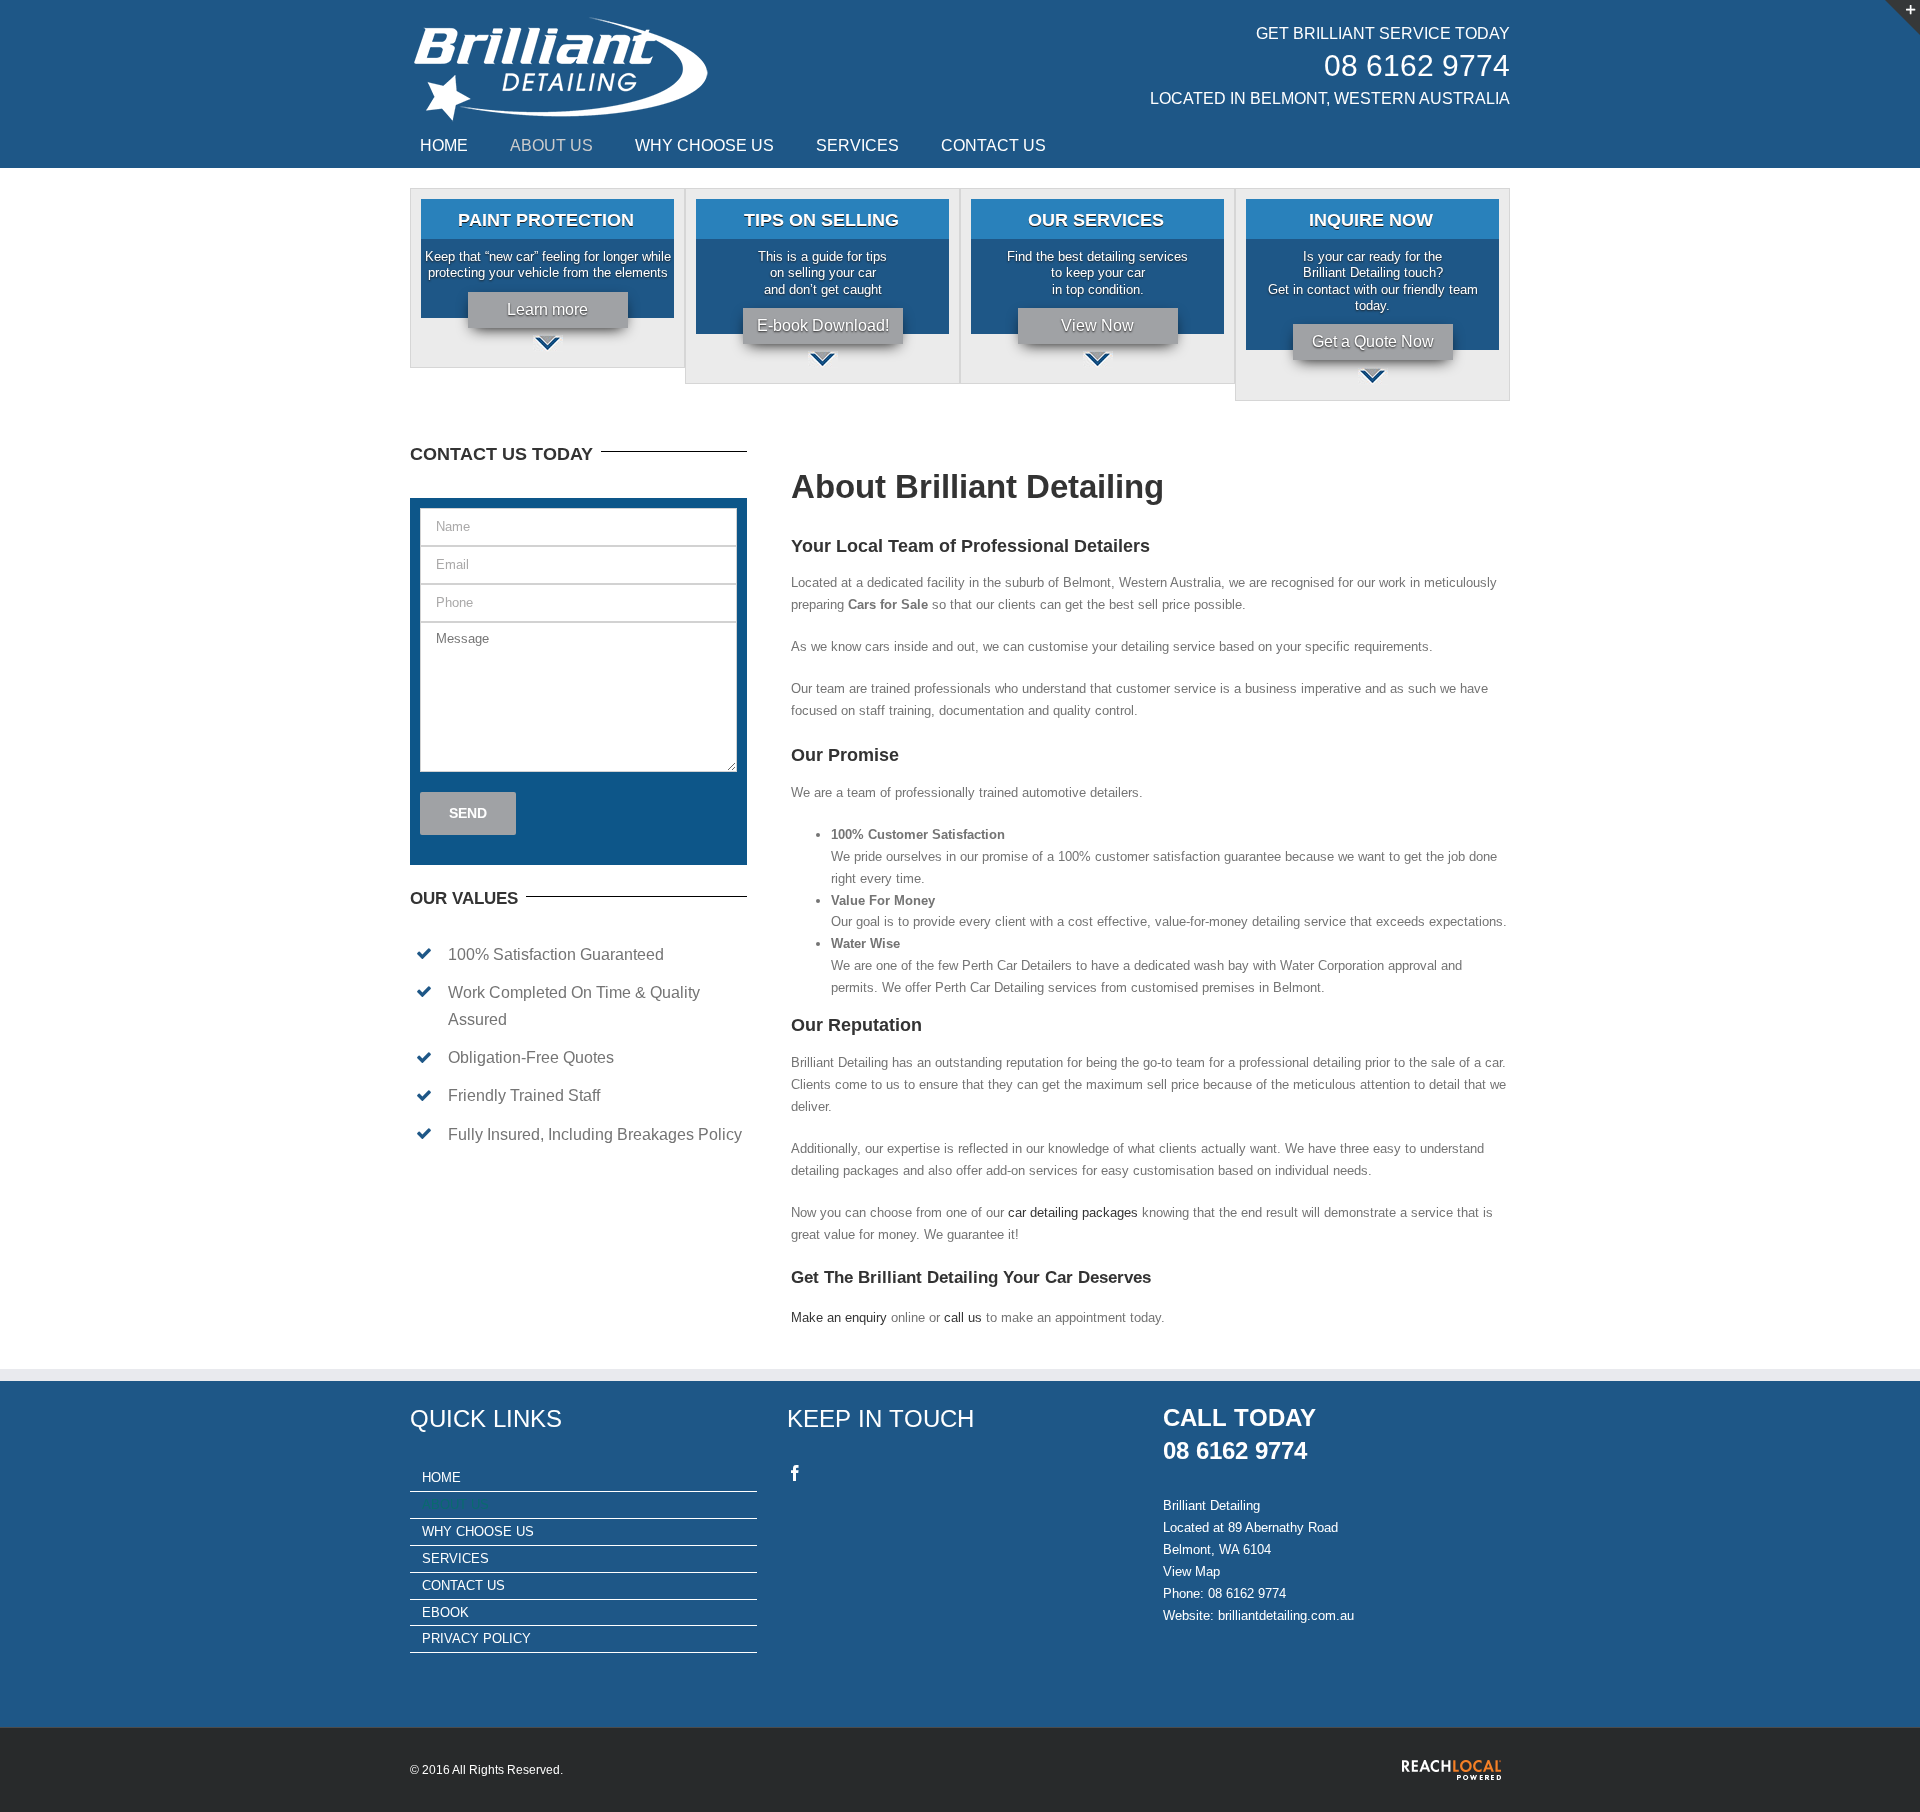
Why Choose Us (478, 1531)
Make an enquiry (839, 1317)
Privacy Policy (476, 1638)
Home (441, 1477)
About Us (455, 1504)
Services (455, 1558)
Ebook (445, 1612)
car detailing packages (1073, 1212)
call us (963, 1317)
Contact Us (463, 1585)
